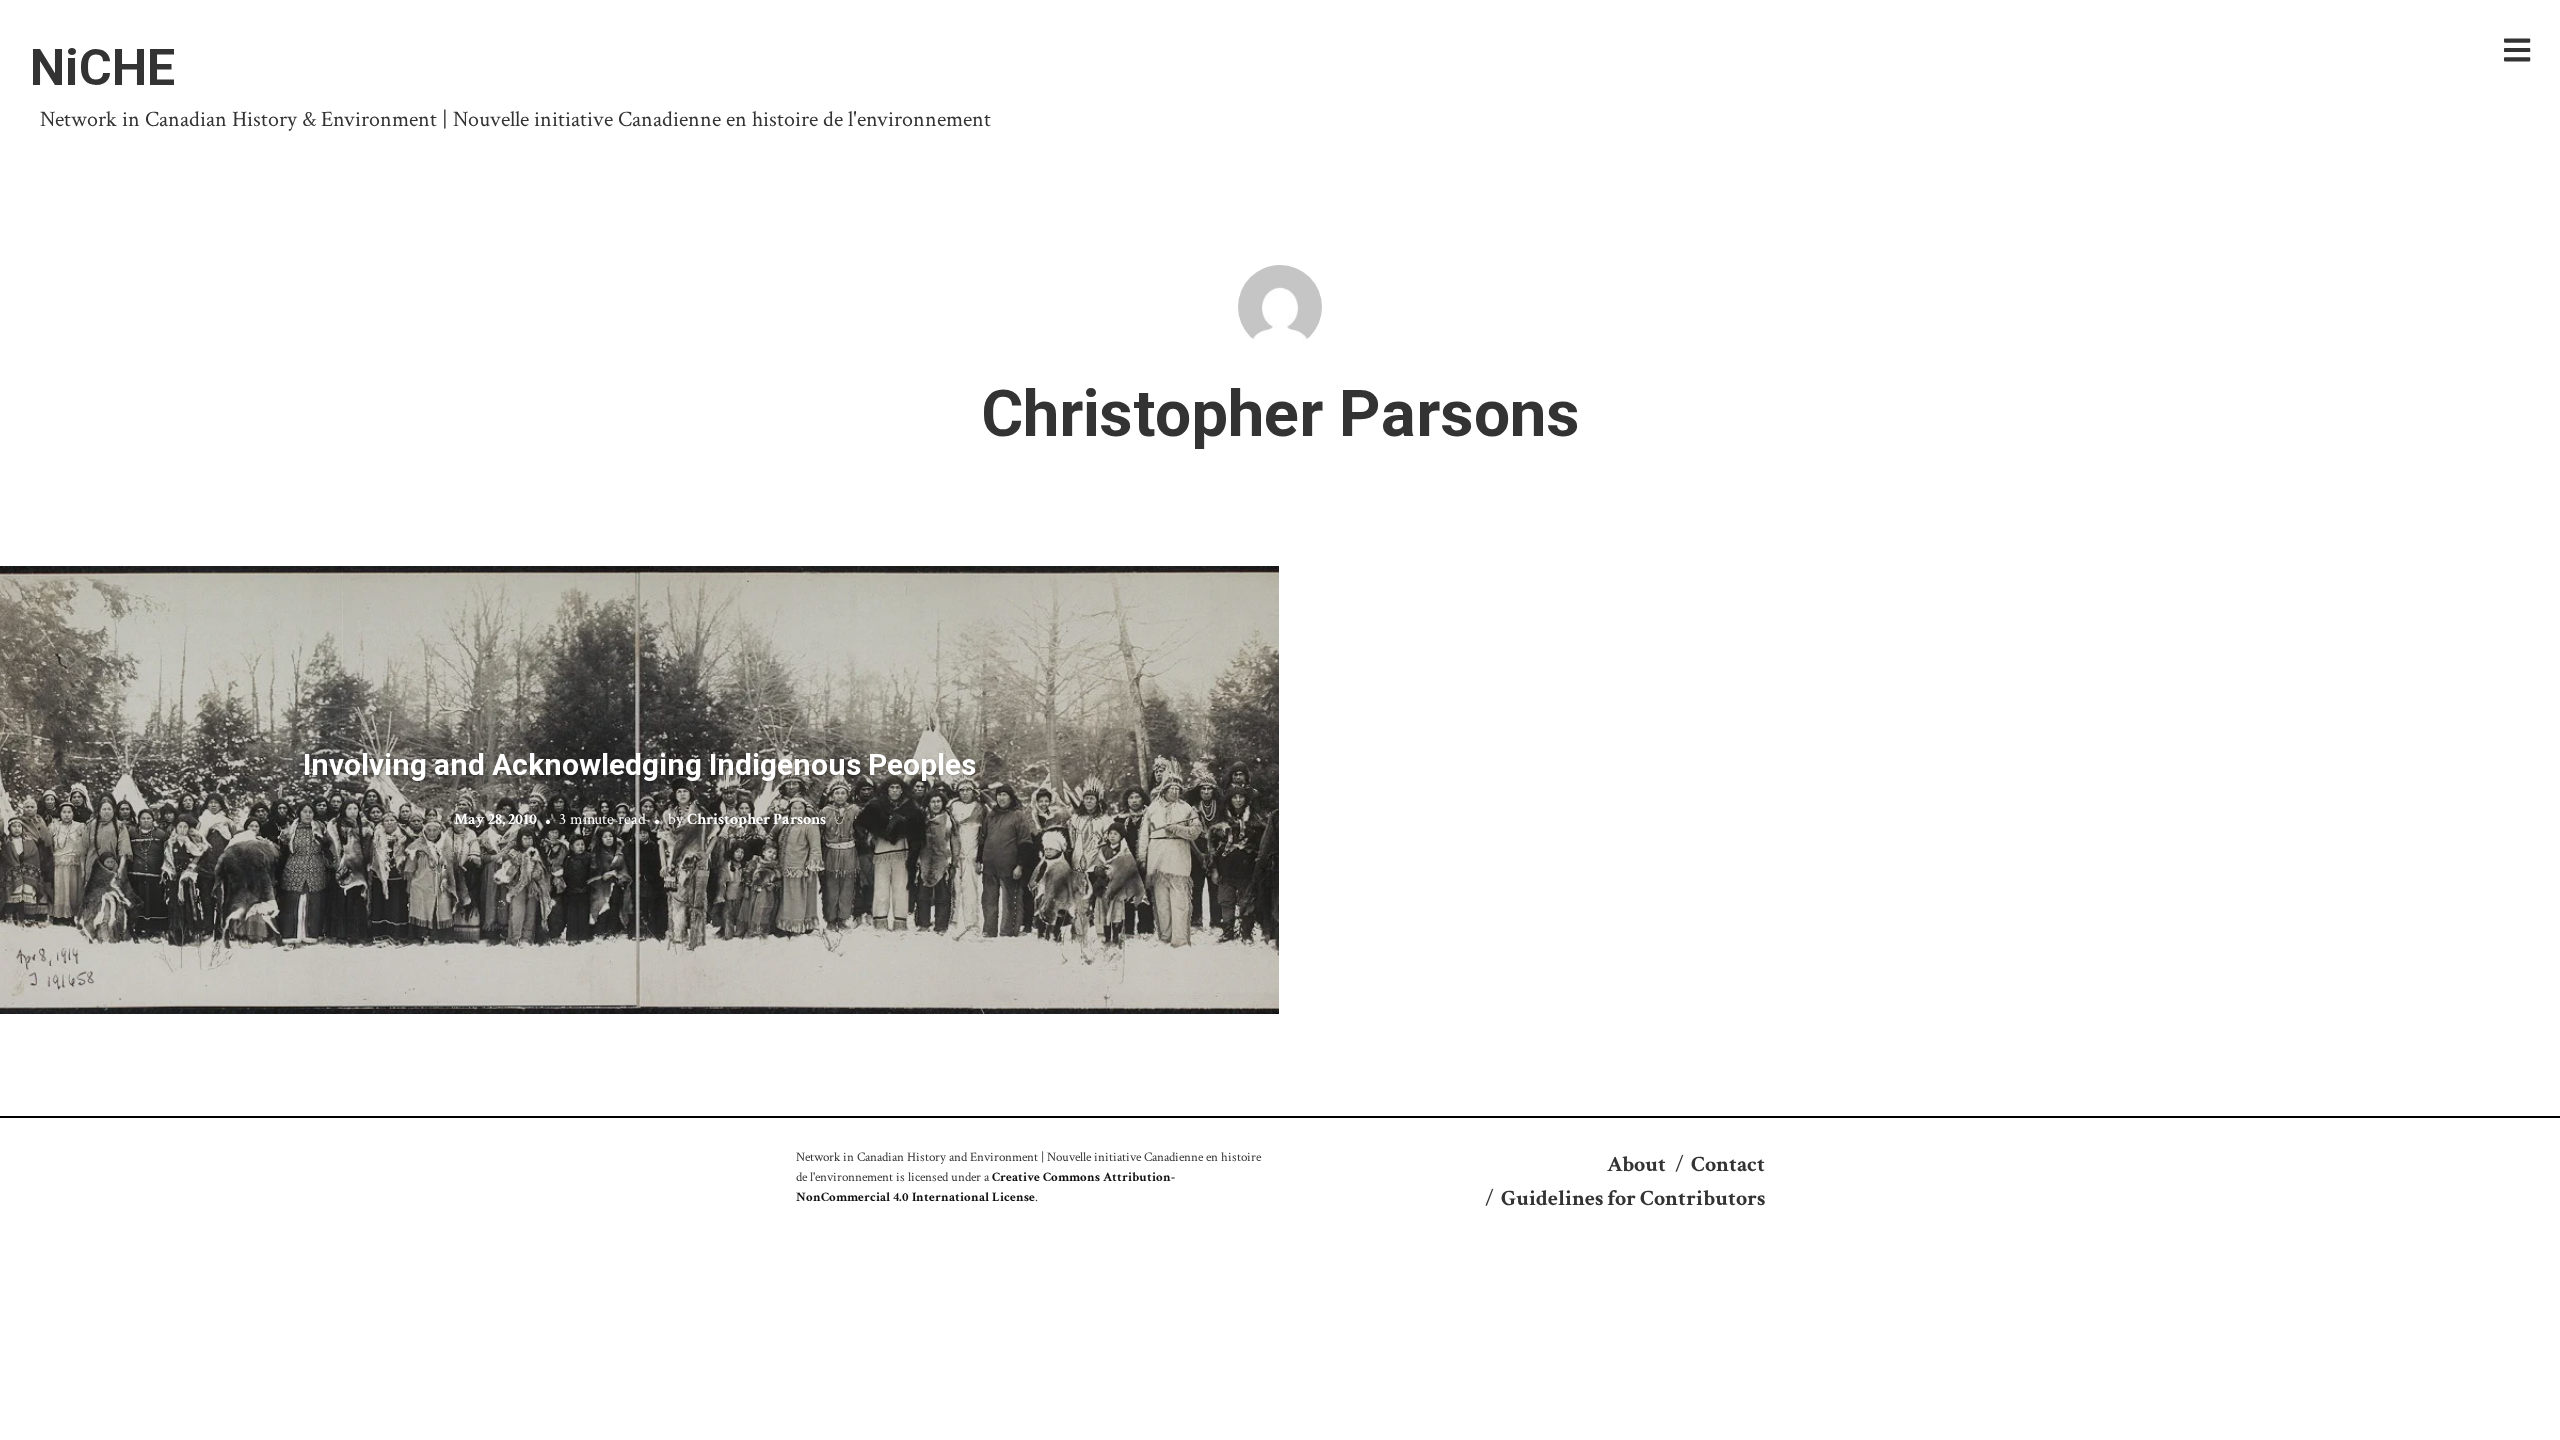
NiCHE (102, 68)
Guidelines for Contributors (1633, 1198)
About (1636, 1164)
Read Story (639, 790)
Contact (1728, 1164)
